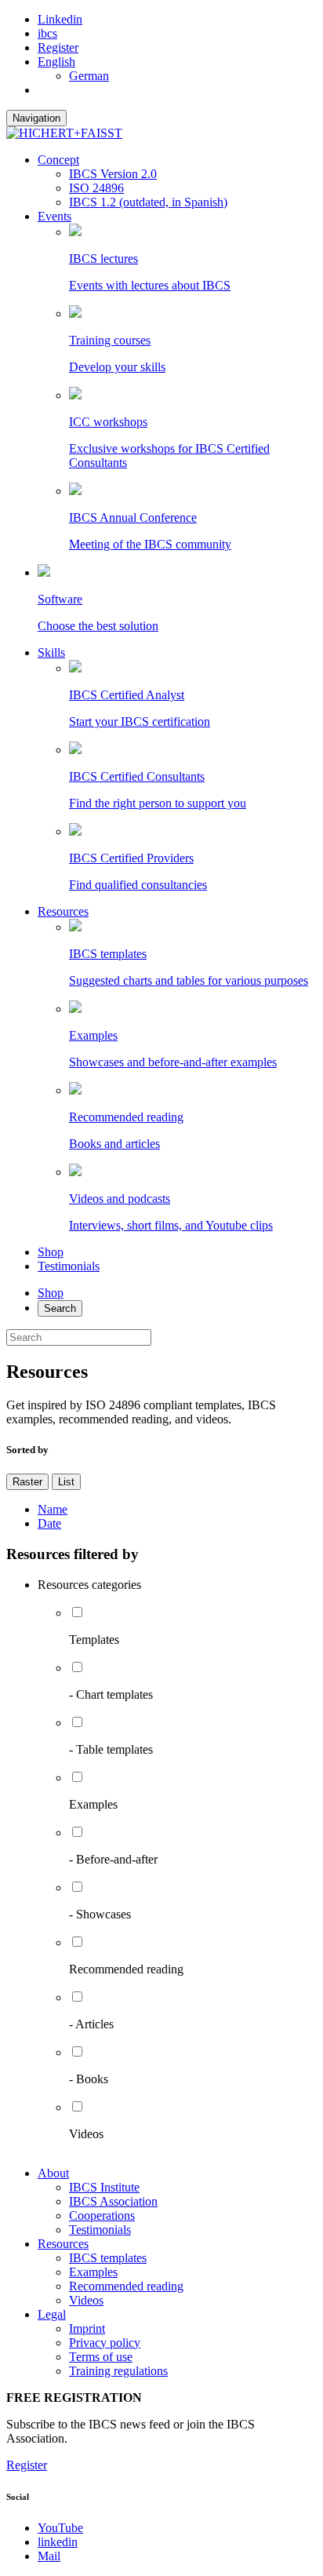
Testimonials (69, 1266)
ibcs (47, 33)
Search (60, 1308)
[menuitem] (56, 62)
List (66, 1482)
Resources (63, 911)
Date (49, 1523)
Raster (27, 1482)
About (53, 2173)
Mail (49, 2556)
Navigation (36, 118)
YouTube (60, 2528)
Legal (52, 2314)
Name (53, 1509)
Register (58, 47)
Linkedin (60, 19)
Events (54, 216)
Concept (58, 160)
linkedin (58, 2542)
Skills (51, 652)
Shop (51, 1252)
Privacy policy (105, 2343)
